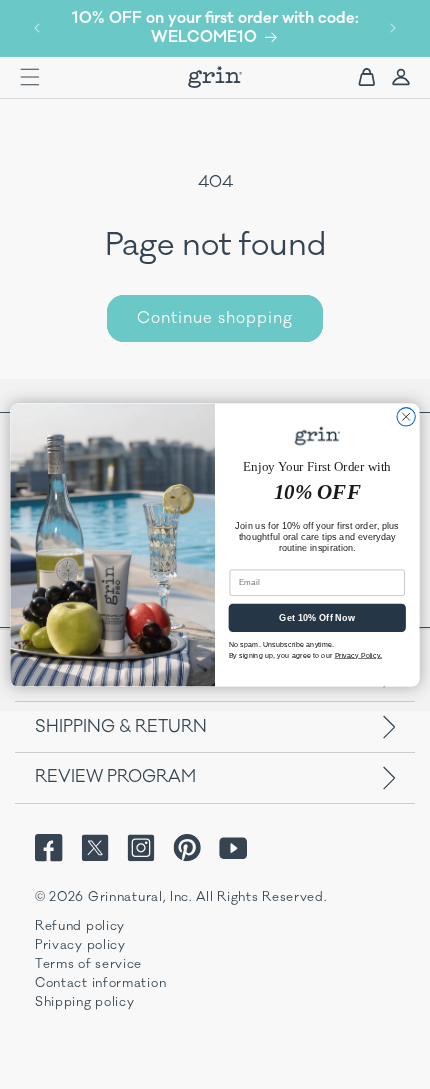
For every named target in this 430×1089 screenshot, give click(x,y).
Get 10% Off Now (317, 617)
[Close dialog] (406, 416)
